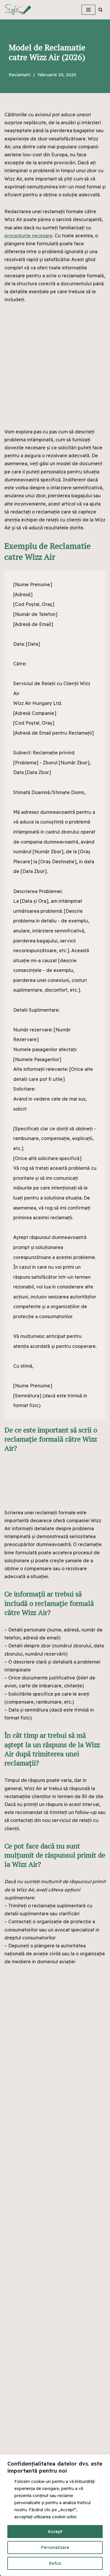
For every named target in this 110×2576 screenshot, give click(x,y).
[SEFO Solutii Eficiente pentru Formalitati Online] (26, 10)
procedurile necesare (28, 236)
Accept (55, 2532)
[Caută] (100, 10)
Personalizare (55, 2547)
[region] (55, 2515)
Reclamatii (20, 75)
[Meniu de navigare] (88, 10)
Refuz (55, 2563)
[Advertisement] (55, 370)
